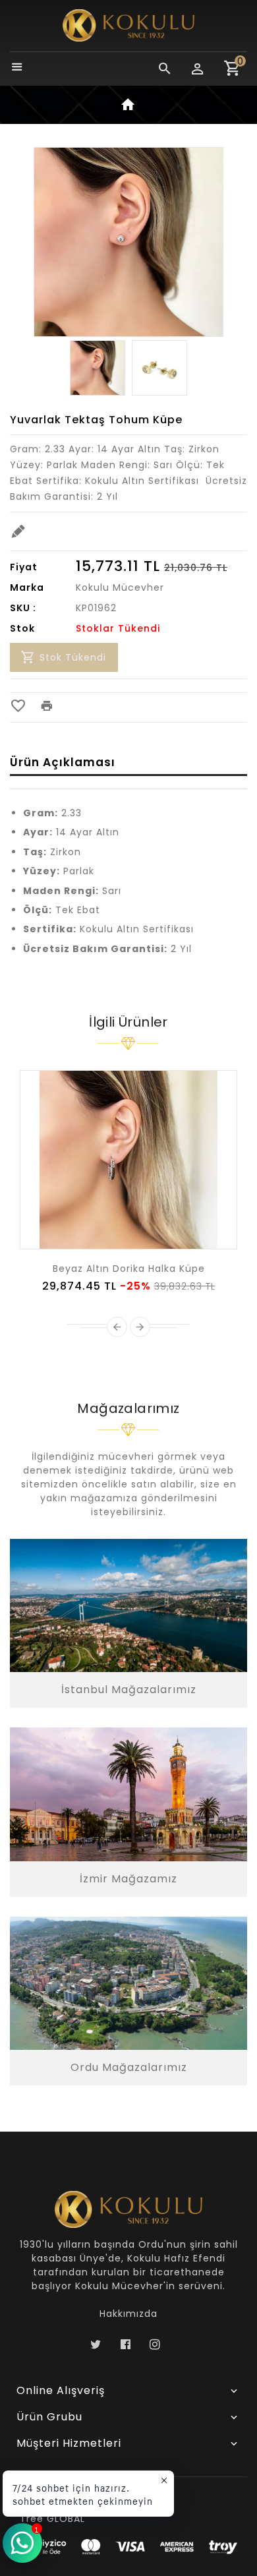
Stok (22, 628)
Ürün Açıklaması (63, 762)
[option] (98, 368)
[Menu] (17, 68)
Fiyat (24, 567)
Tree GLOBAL (52, 2519)
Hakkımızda (128, 2314)
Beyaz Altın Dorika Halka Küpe (129, 1269)
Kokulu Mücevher (120, 587)
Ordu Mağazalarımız (129, 2067)
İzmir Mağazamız (128, 1879)
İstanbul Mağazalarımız (129, 1690)
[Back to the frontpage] (128, 107)
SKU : (23, 608)
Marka (27, 587)
